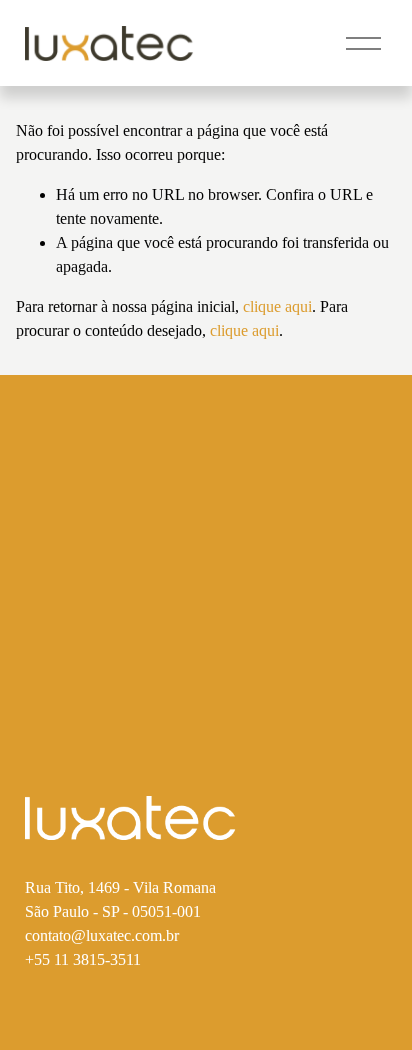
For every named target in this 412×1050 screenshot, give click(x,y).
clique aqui (277, 306)
